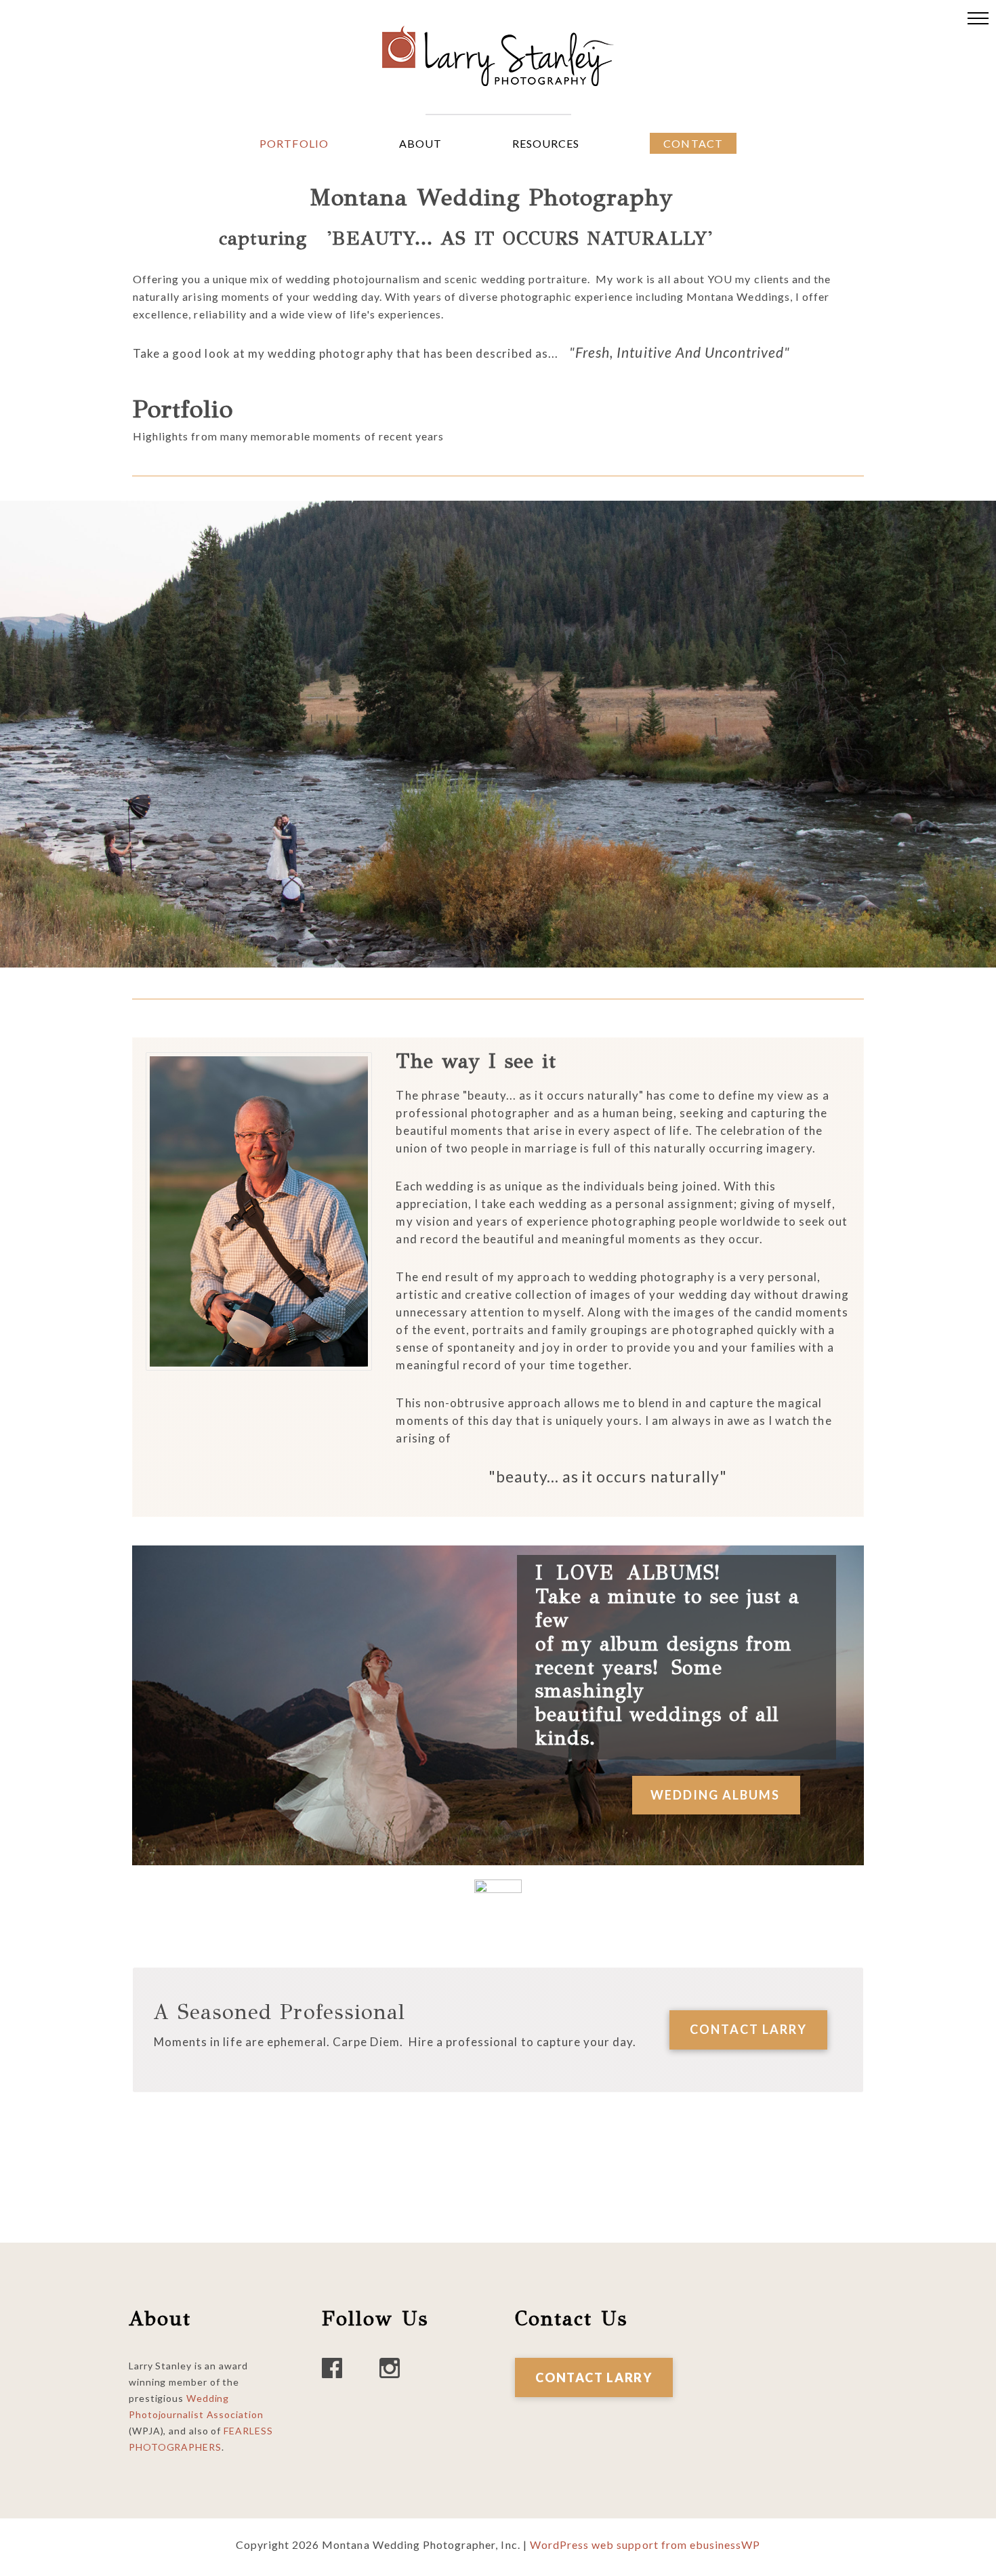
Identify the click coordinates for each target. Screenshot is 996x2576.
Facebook (332, 2368)
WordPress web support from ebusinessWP (645, 2544)
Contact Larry (594, 2377)
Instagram (390, 2368)
